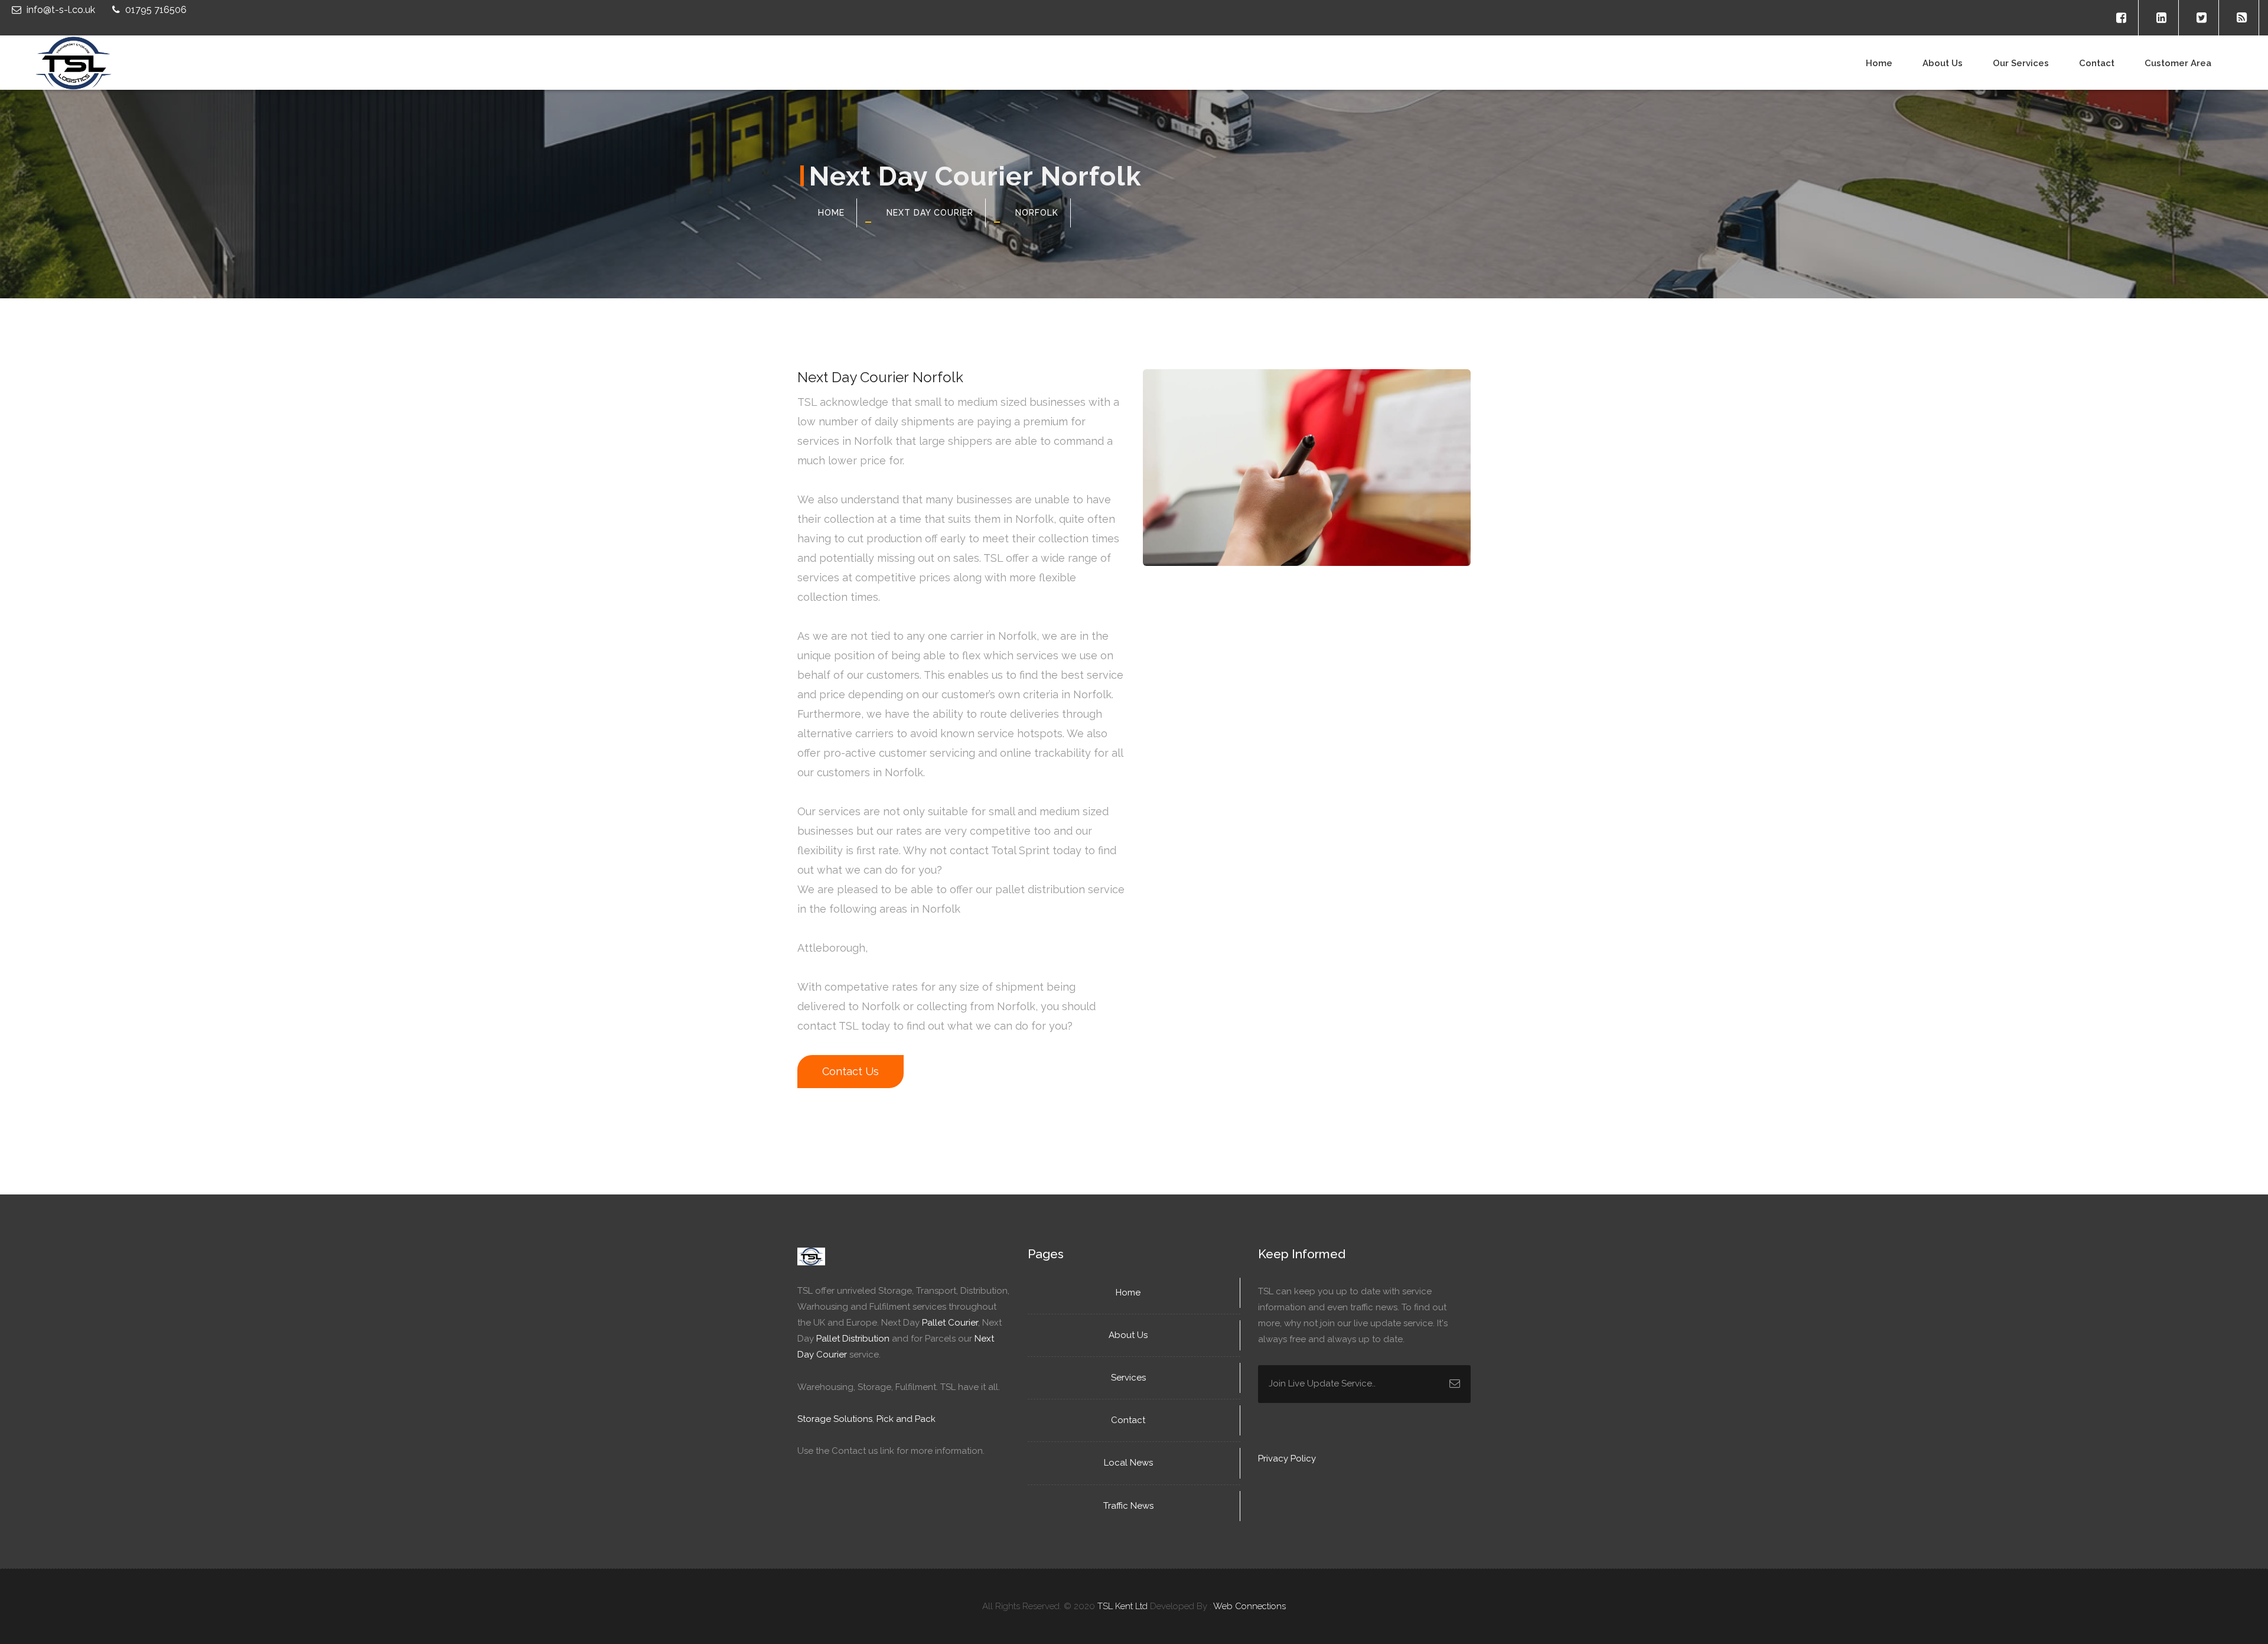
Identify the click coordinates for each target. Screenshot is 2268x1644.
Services (1130, 1378)
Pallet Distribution (853, 1339)
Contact (2097, 63)
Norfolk (1037, 213)
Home (1879, 63)
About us (1943, 63)
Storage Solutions (835, 1419)
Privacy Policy (1287, 1459)
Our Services (2021, 63)
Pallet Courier (950, 1323)
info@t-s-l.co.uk (61, 10)
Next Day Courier (930, 213)
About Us (1129, 1335)
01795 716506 (155, 10)
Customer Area (2178, 63)
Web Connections (1249, 1606)
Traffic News (1130, 1506)
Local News (1130, 1463)
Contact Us (850, 1071)
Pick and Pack (906, 1419)
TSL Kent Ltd (1122, 1606)
